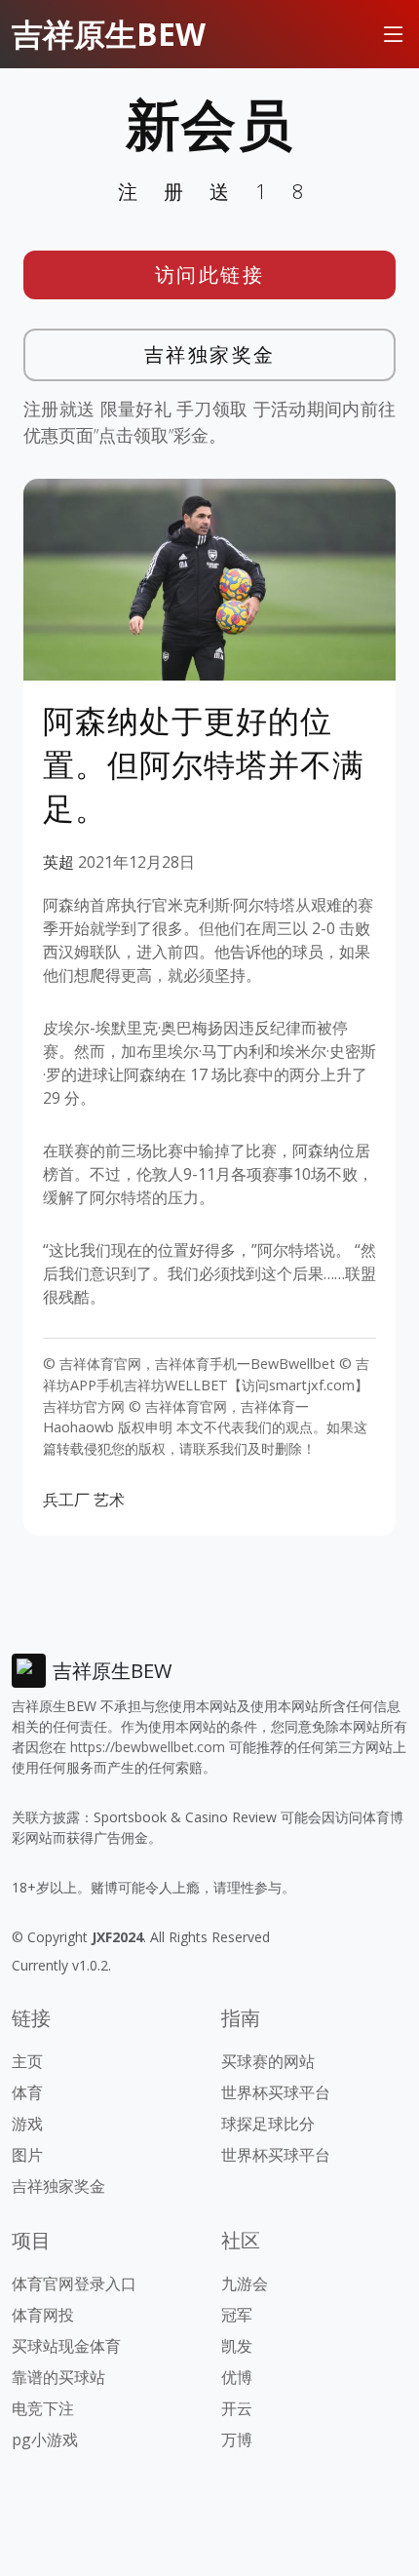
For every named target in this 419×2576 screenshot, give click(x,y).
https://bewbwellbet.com (148, 1747)
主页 (27, 2061)
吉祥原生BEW (109, 34)
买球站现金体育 (66, 2346)
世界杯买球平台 (276, 2092)
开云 (237, 2408)
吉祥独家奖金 (210, 354)
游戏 (27, 2124)
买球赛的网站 (268, 2061)
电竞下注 (43, 2408)
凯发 (237, 2346)
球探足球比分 (268, 2124)
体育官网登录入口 (74, 2283)
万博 (237, 2439)
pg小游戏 (45, 2439)
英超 (58, 862)
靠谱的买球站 (58, 2377)
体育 (27, 2092)
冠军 (237, 2315)
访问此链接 (210, 274)
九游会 (245, 2283)
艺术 (109, 1500)
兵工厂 (66, 1500)
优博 (237, 2377)
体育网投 (43, 2315)
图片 (27, 2155)
